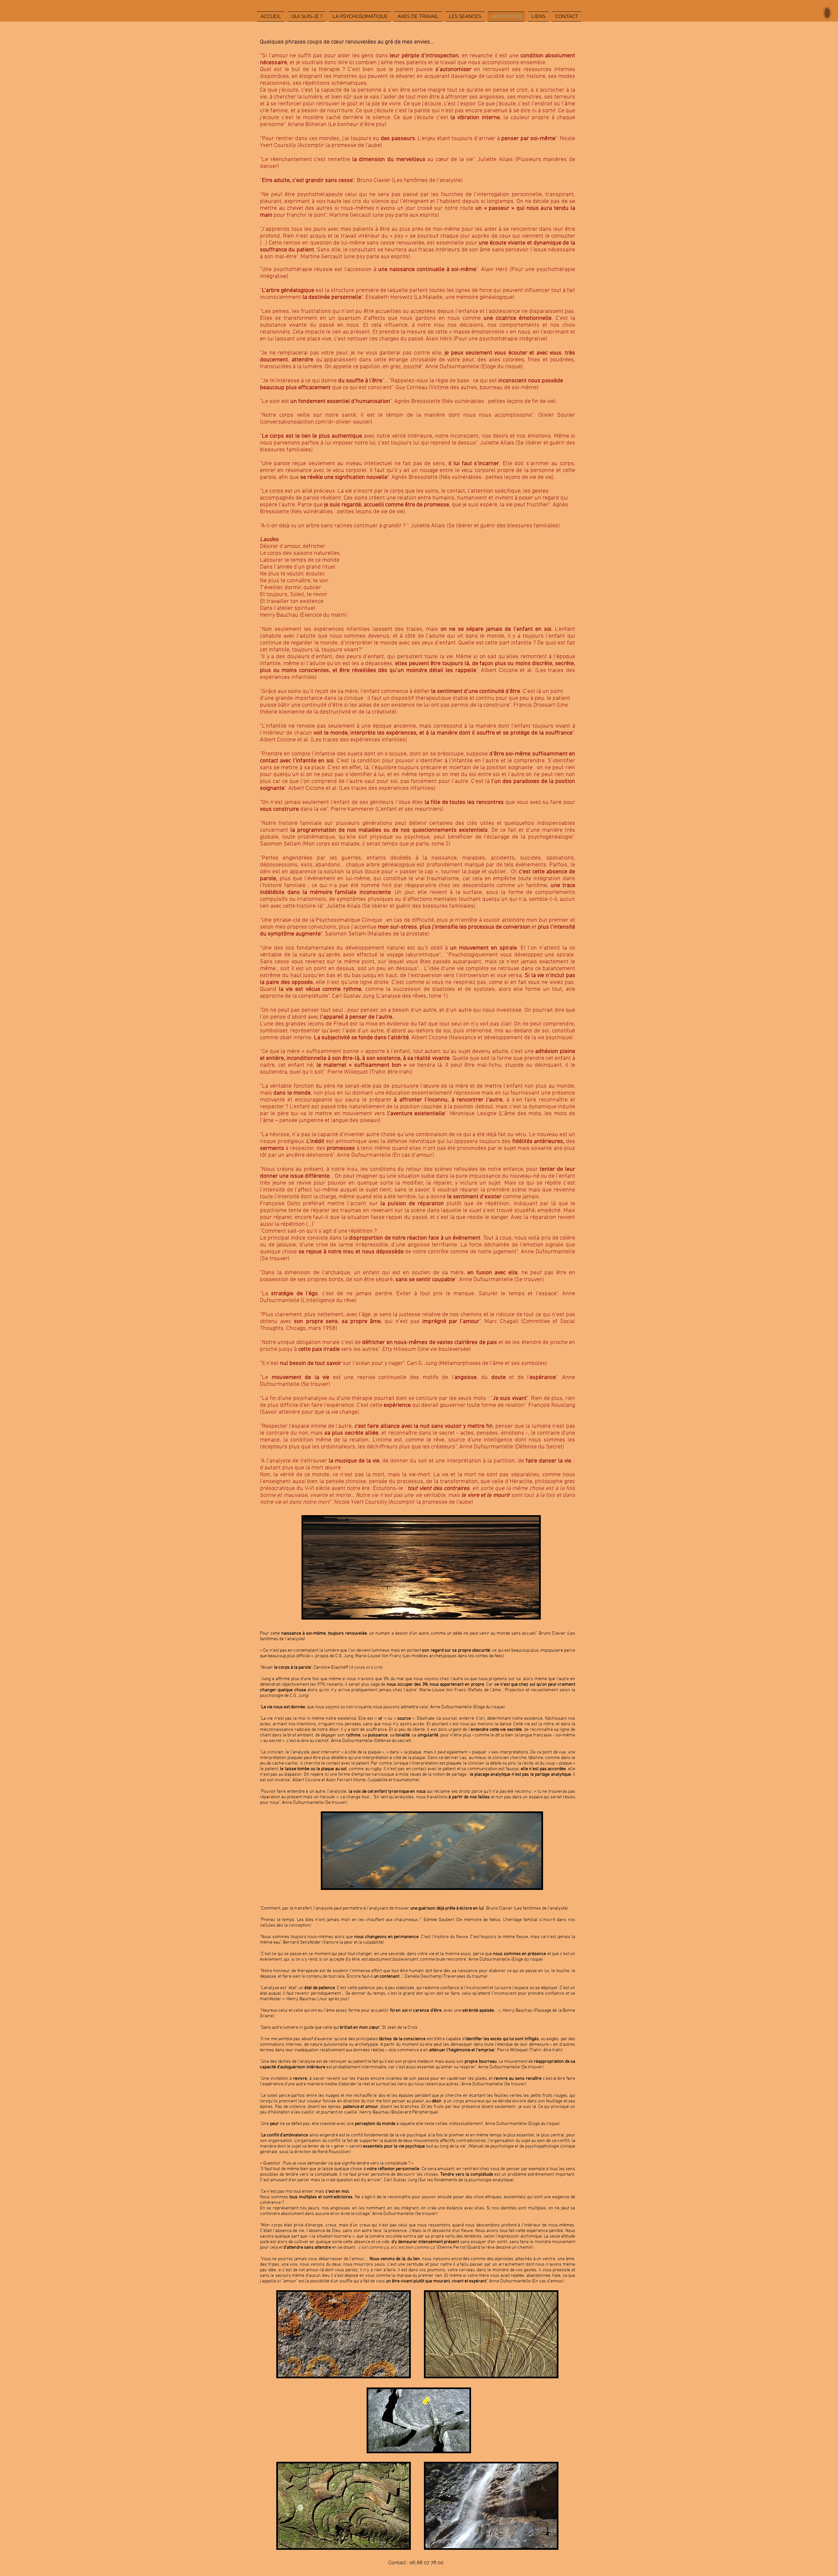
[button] (827, 13)
